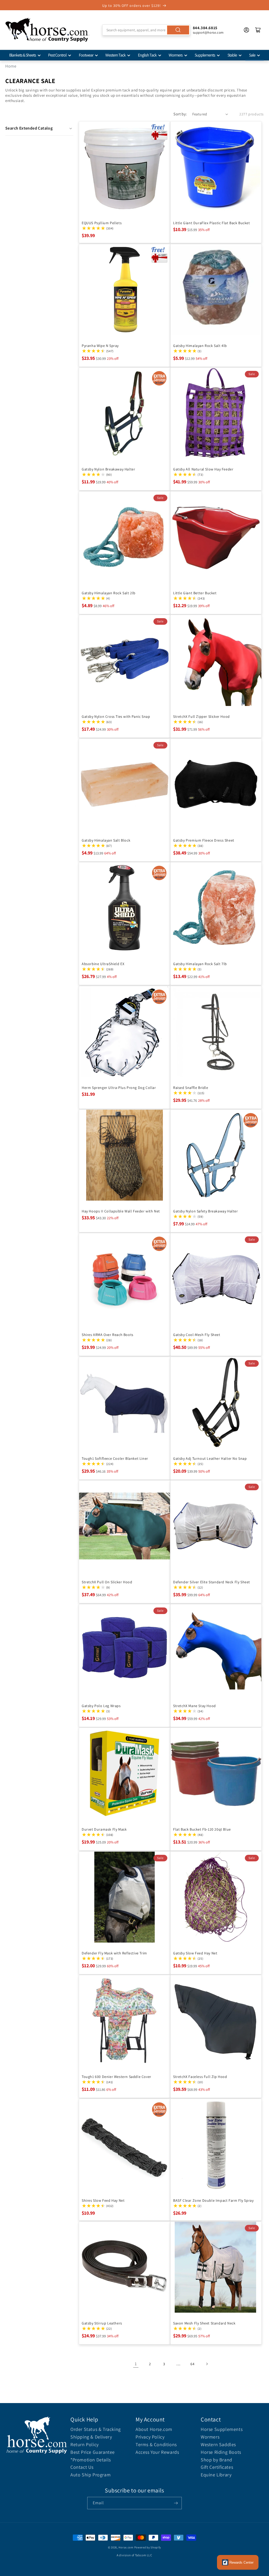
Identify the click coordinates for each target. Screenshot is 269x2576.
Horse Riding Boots (221, 2452)
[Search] (178, 30)
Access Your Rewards (157, 2452)
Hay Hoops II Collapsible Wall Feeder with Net (121, 1211)
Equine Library (216, 2475)
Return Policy (85, 2444)
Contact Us (82, 2467)
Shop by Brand (216, 2460)
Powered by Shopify (148, 2547)
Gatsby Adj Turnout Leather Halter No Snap (210, 1458)
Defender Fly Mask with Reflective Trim (114, 1953)
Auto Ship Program (90, 2475)
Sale (252, 55)
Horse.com (126, 2547)
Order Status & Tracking (96, 2429)
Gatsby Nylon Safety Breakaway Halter (206, 1211)
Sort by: (180, 114)
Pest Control (57, 55)
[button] (39, 128)
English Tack (147, 55)
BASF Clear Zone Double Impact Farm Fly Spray (213, 2200)
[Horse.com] (47, 30)
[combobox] (146, 30)
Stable (232, 55)
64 (192, 2364)
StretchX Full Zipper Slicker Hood (201, 716)
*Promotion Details (91, 2460)
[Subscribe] (176, 2503)
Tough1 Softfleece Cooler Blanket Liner (115, 1458)
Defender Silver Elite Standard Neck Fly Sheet (212, 1582)
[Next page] (207, 2364)
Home (11, 66)
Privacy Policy (150, 2437)
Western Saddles (218, 2444)
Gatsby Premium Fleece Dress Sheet (204, 840)
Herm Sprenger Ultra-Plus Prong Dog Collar (119, 1088)
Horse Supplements (222, 2429)
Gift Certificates (217, 2467)
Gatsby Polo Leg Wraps (101, 1706)
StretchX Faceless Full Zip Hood (200, 2077)
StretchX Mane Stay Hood (195, 1706)
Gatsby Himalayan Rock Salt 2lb (109, 593)
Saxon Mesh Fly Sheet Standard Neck (204, 2323)
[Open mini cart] (258, 30)
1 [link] (136, 2364)
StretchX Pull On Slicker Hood (107, 1582)
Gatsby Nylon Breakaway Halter (108, 469)
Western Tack (115, 55)
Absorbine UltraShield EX (103, 964)
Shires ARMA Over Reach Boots (108, 1335)
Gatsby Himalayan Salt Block (106, 840)
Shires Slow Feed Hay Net (103, 2200)
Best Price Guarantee (93, 2452)
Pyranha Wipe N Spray (100, 346)
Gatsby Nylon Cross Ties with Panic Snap (116, 716)
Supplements (205, 55)
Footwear (86, 55)
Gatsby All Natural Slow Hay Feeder (203, 469)
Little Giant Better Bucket (195, 593)
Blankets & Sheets (23, 55)
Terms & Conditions (156, 2444)
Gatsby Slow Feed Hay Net (195, 1953)
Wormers (176, 55)
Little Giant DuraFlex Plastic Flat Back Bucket (212, 223)
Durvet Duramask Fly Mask (104, 1829)
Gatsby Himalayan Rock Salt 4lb (200, 346)
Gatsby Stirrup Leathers (102, 2323)
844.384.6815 (205, 28)
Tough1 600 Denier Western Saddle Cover (117, 2077)
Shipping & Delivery (91, 2437)
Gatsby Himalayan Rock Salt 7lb (200, 964)
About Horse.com (154, 2429)
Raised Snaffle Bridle (191, 1088)
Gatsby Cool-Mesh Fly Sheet (197, 1335)
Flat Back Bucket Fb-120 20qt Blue (202, 1829)
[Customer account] (246, 30)
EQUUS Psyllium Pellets (102, 223)
